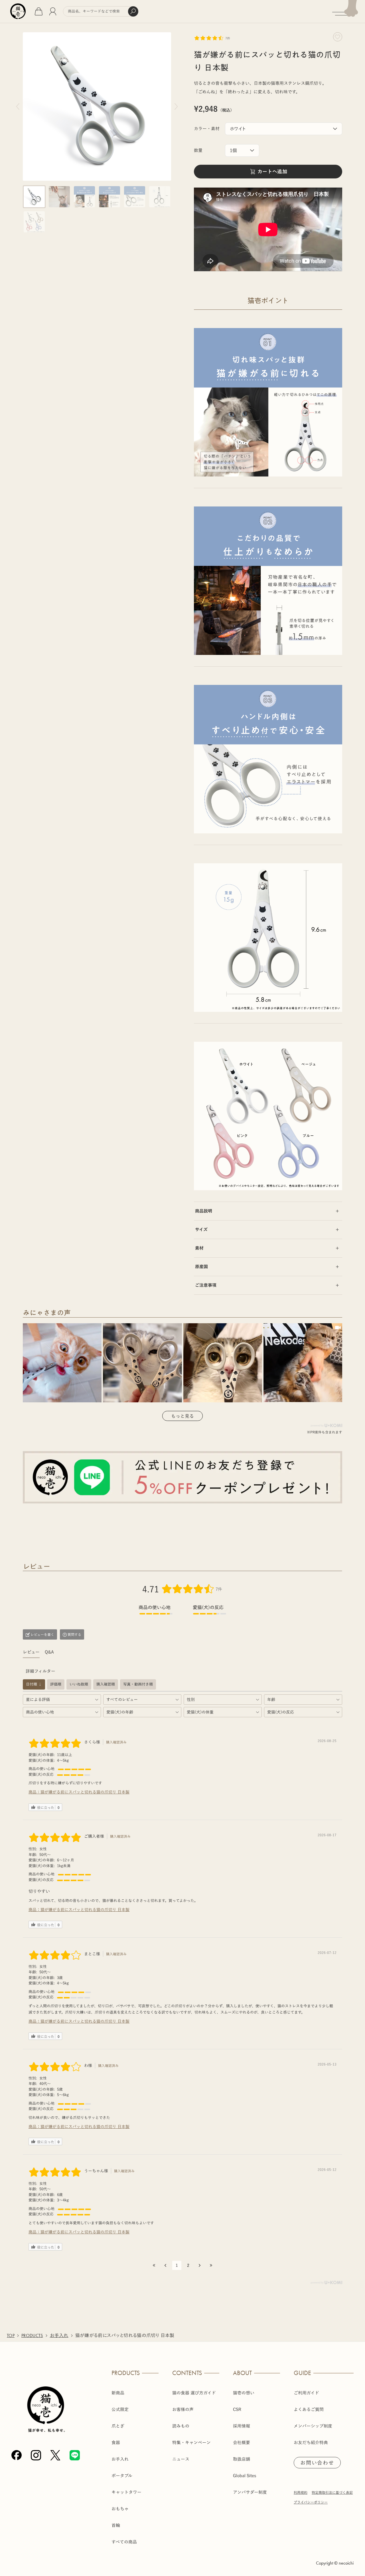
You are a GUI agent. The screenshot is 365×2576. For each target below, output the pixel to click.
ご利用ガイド (306, 2393)
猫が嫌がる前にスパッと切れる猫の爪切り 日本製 (85, 1792)
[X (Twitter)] (55, 2455)
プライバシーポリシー (311, 2502)
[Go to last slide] (18, 106)
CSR (237, 2409)
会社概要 (242, 2443)
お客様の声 (183, 2409)
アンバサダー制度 (250, 2492)
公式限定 (120, 2409)
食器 (116, 2443)
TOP (11, 2335)
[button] (34, 197)
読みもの (181, 2426)
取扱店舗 (242, 2459)
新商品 (118, 2393)
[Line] (75, 2455)
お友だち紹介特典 (311, 2443)
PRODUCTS (32, 2335)
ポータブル (122, 2476)
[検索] (133, 11)
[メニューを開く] (349, 12)
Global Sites (245, 2476)
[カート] (39, 11)
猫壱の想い (244, 2393)
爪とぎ (118, 2426)
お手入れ (59, 2335)
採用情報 (242, 2426)
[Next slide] (176, 106)
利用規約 (301, 2492)
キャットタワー (126, 2492)
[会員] (53, 11)
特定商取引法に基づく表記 (332, 2492)
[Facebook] (17, 2455)
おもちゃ (120, 2509)
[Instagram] (36, 2455)
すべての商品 (124, 2542)
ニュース (181, 2459)
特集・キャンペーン (191, 2443)
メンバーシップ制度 (313, 2426)
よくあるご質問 (309, 2409)
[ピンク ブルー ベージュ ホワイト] (284, 129)
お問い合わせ (317, 2463)
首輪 (116, 2525)
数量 (198, 150)
